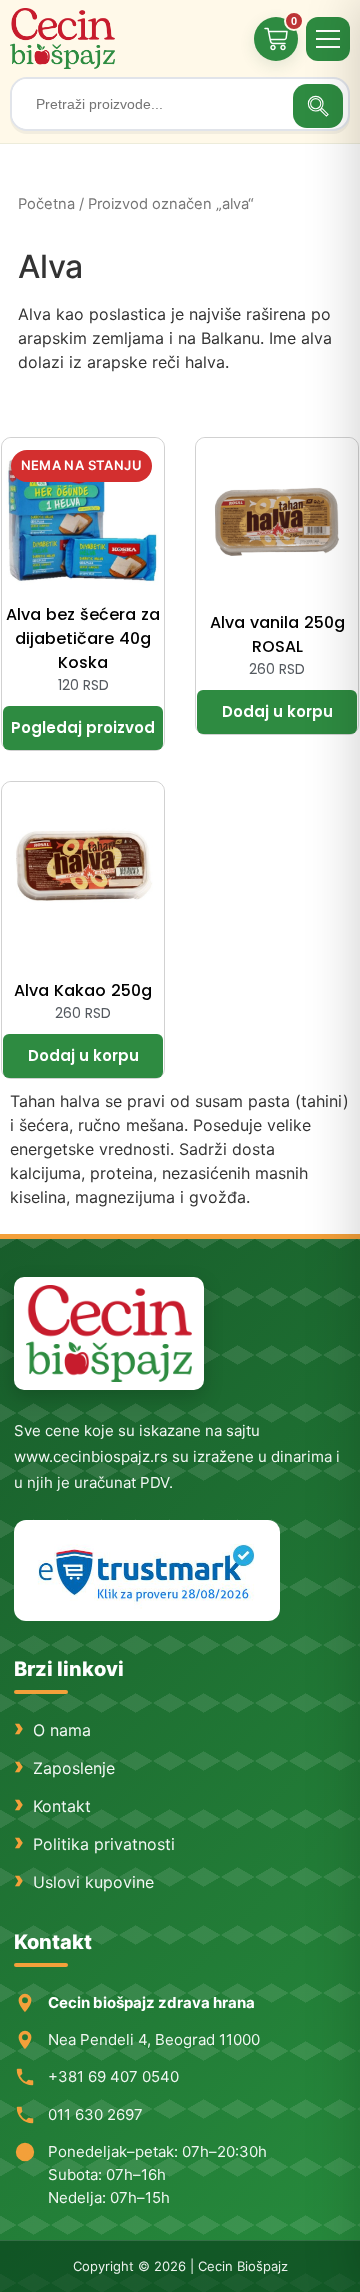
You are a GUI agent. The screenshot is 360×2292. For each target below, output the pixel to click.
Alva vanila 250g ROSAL (277, 634)
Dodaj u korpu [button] (277, 712)
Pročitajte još (83, 728)
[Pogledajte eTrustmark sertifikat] (147, 1570)
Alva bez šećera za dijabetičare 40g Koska (83, 638)
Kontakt (62, 1806)
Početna (46, 204)
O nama (62, 1730)
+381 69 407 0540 (113, 2076)
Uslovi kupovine (93, 1882)
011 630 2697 (95, 2114)
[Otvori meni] (328, 39)
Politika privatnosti (104, 1844)
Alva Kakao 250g (83, 990)
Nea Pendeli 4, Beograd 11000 (154, 2039)
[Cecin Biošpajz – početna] (65, 38)
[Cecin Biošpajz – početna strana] (109, 1333)
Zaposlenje (74, 1768)
